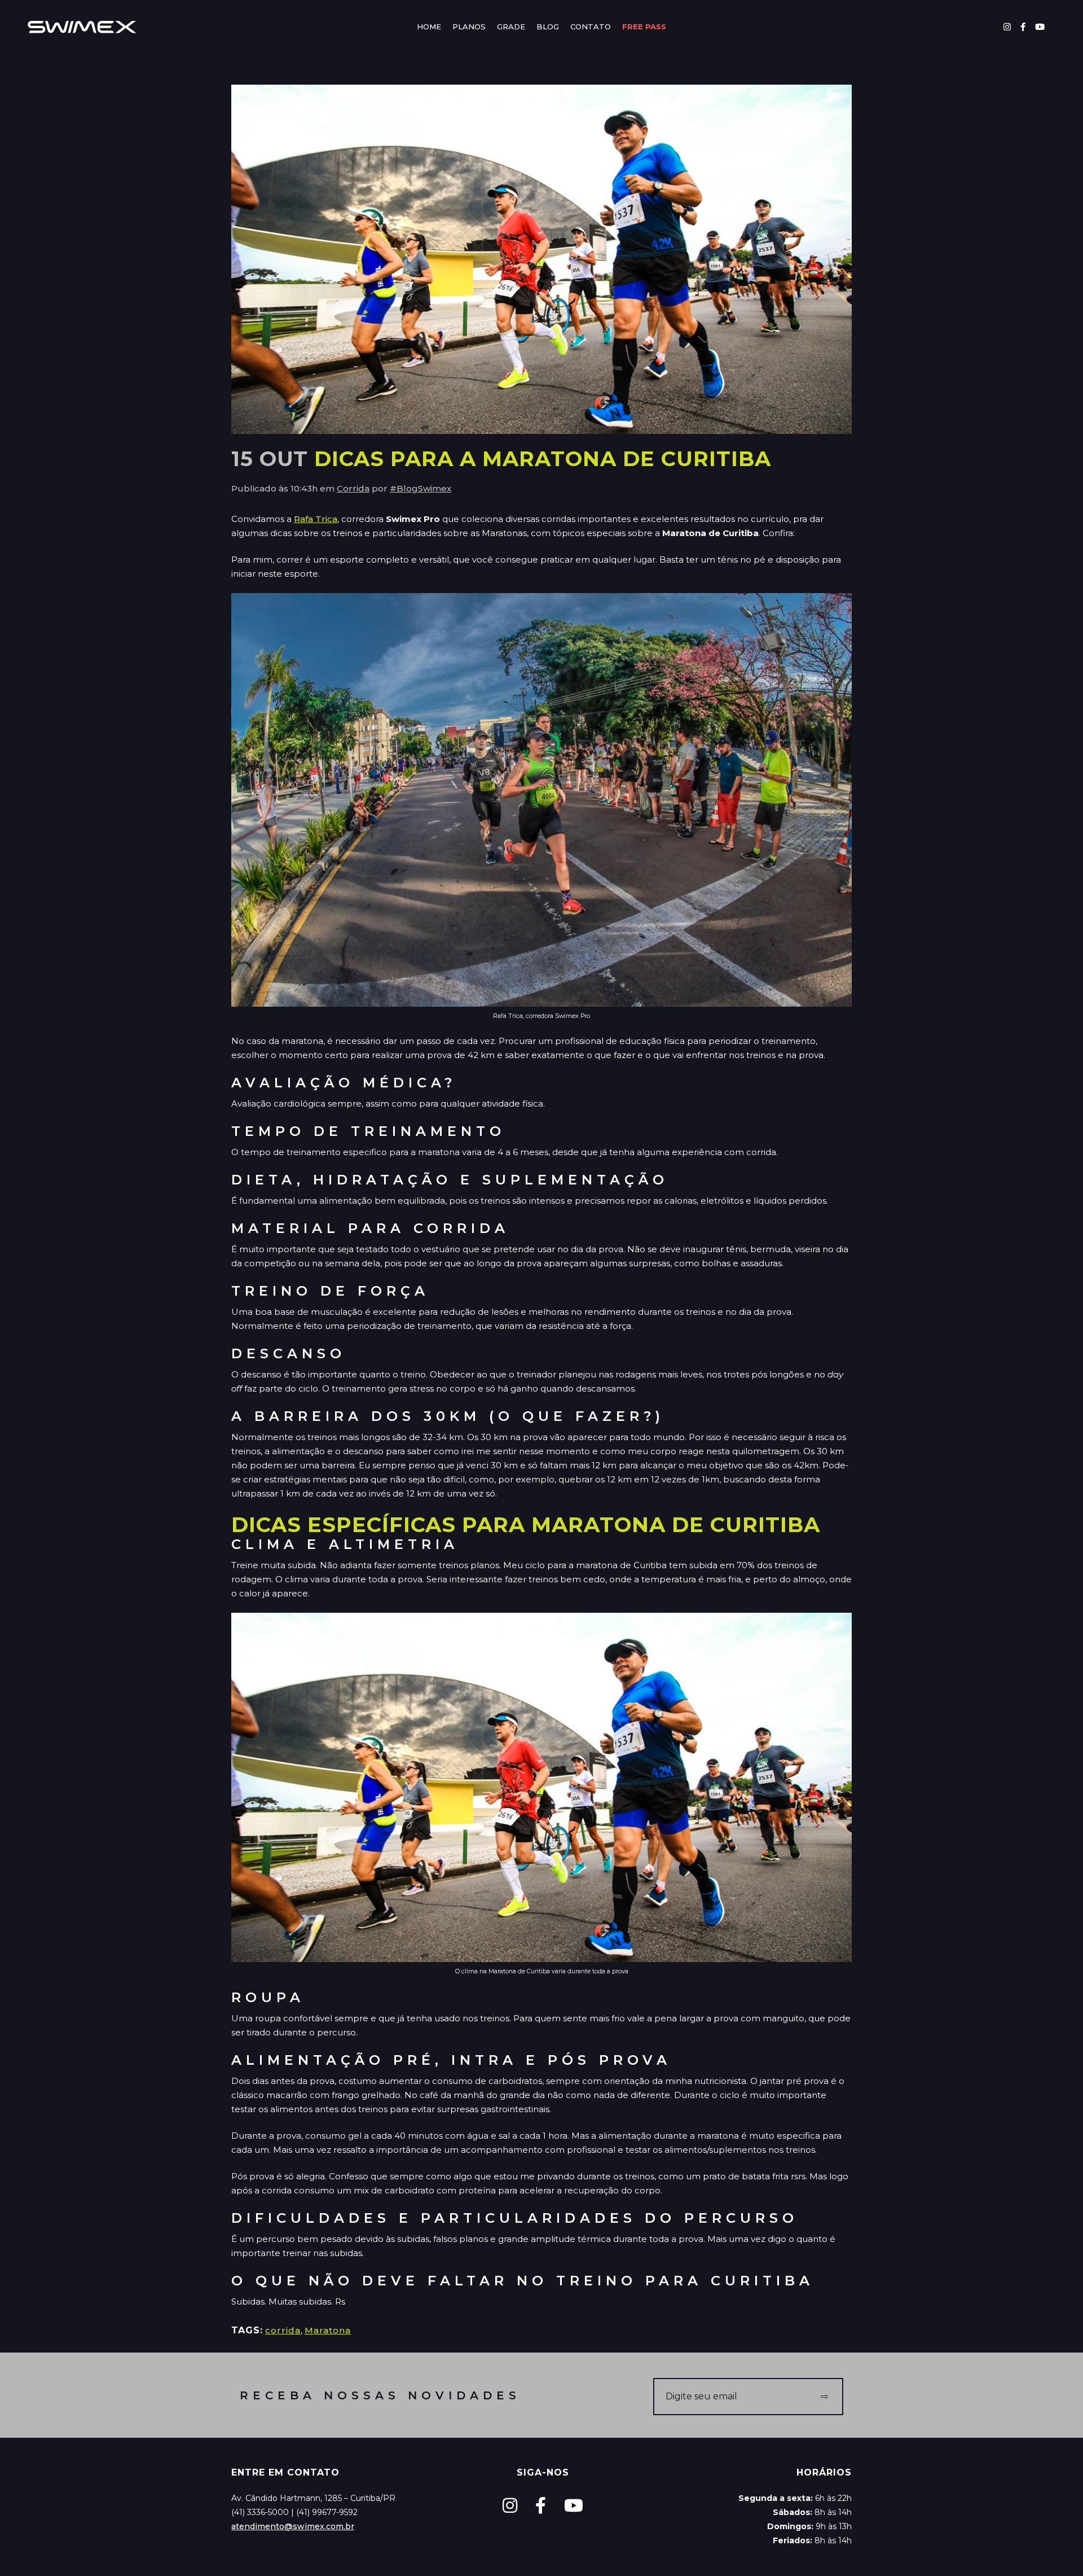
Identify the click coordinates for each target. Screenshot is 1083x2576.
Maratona (328, 2330)
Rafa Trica (316, 519)
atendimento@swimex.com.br (293, 2526)
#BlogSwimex (421, 488)
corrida (283, 2330)
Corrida (353, 488)
